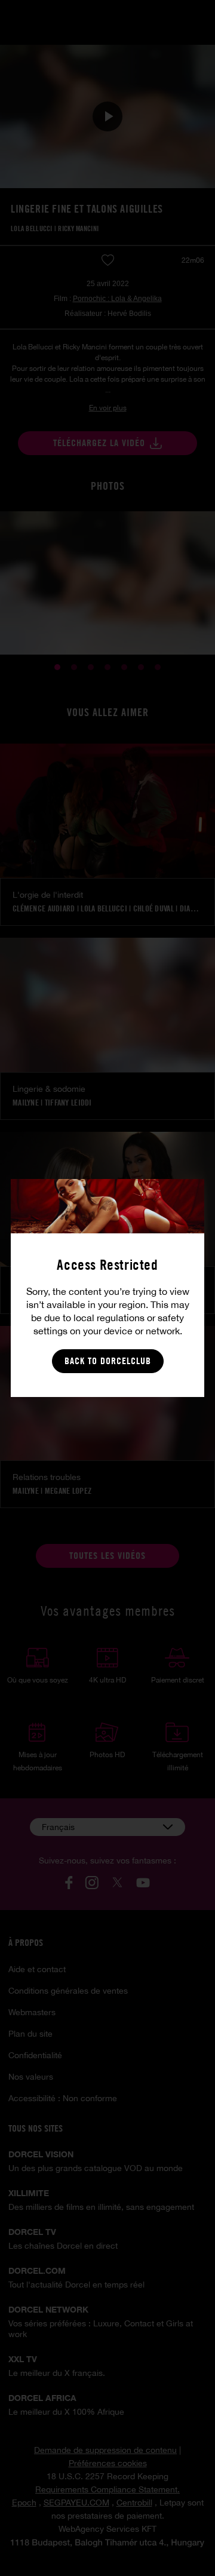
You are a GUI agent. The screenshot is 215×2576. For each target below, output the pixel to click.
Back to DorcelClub (108, 1361)
